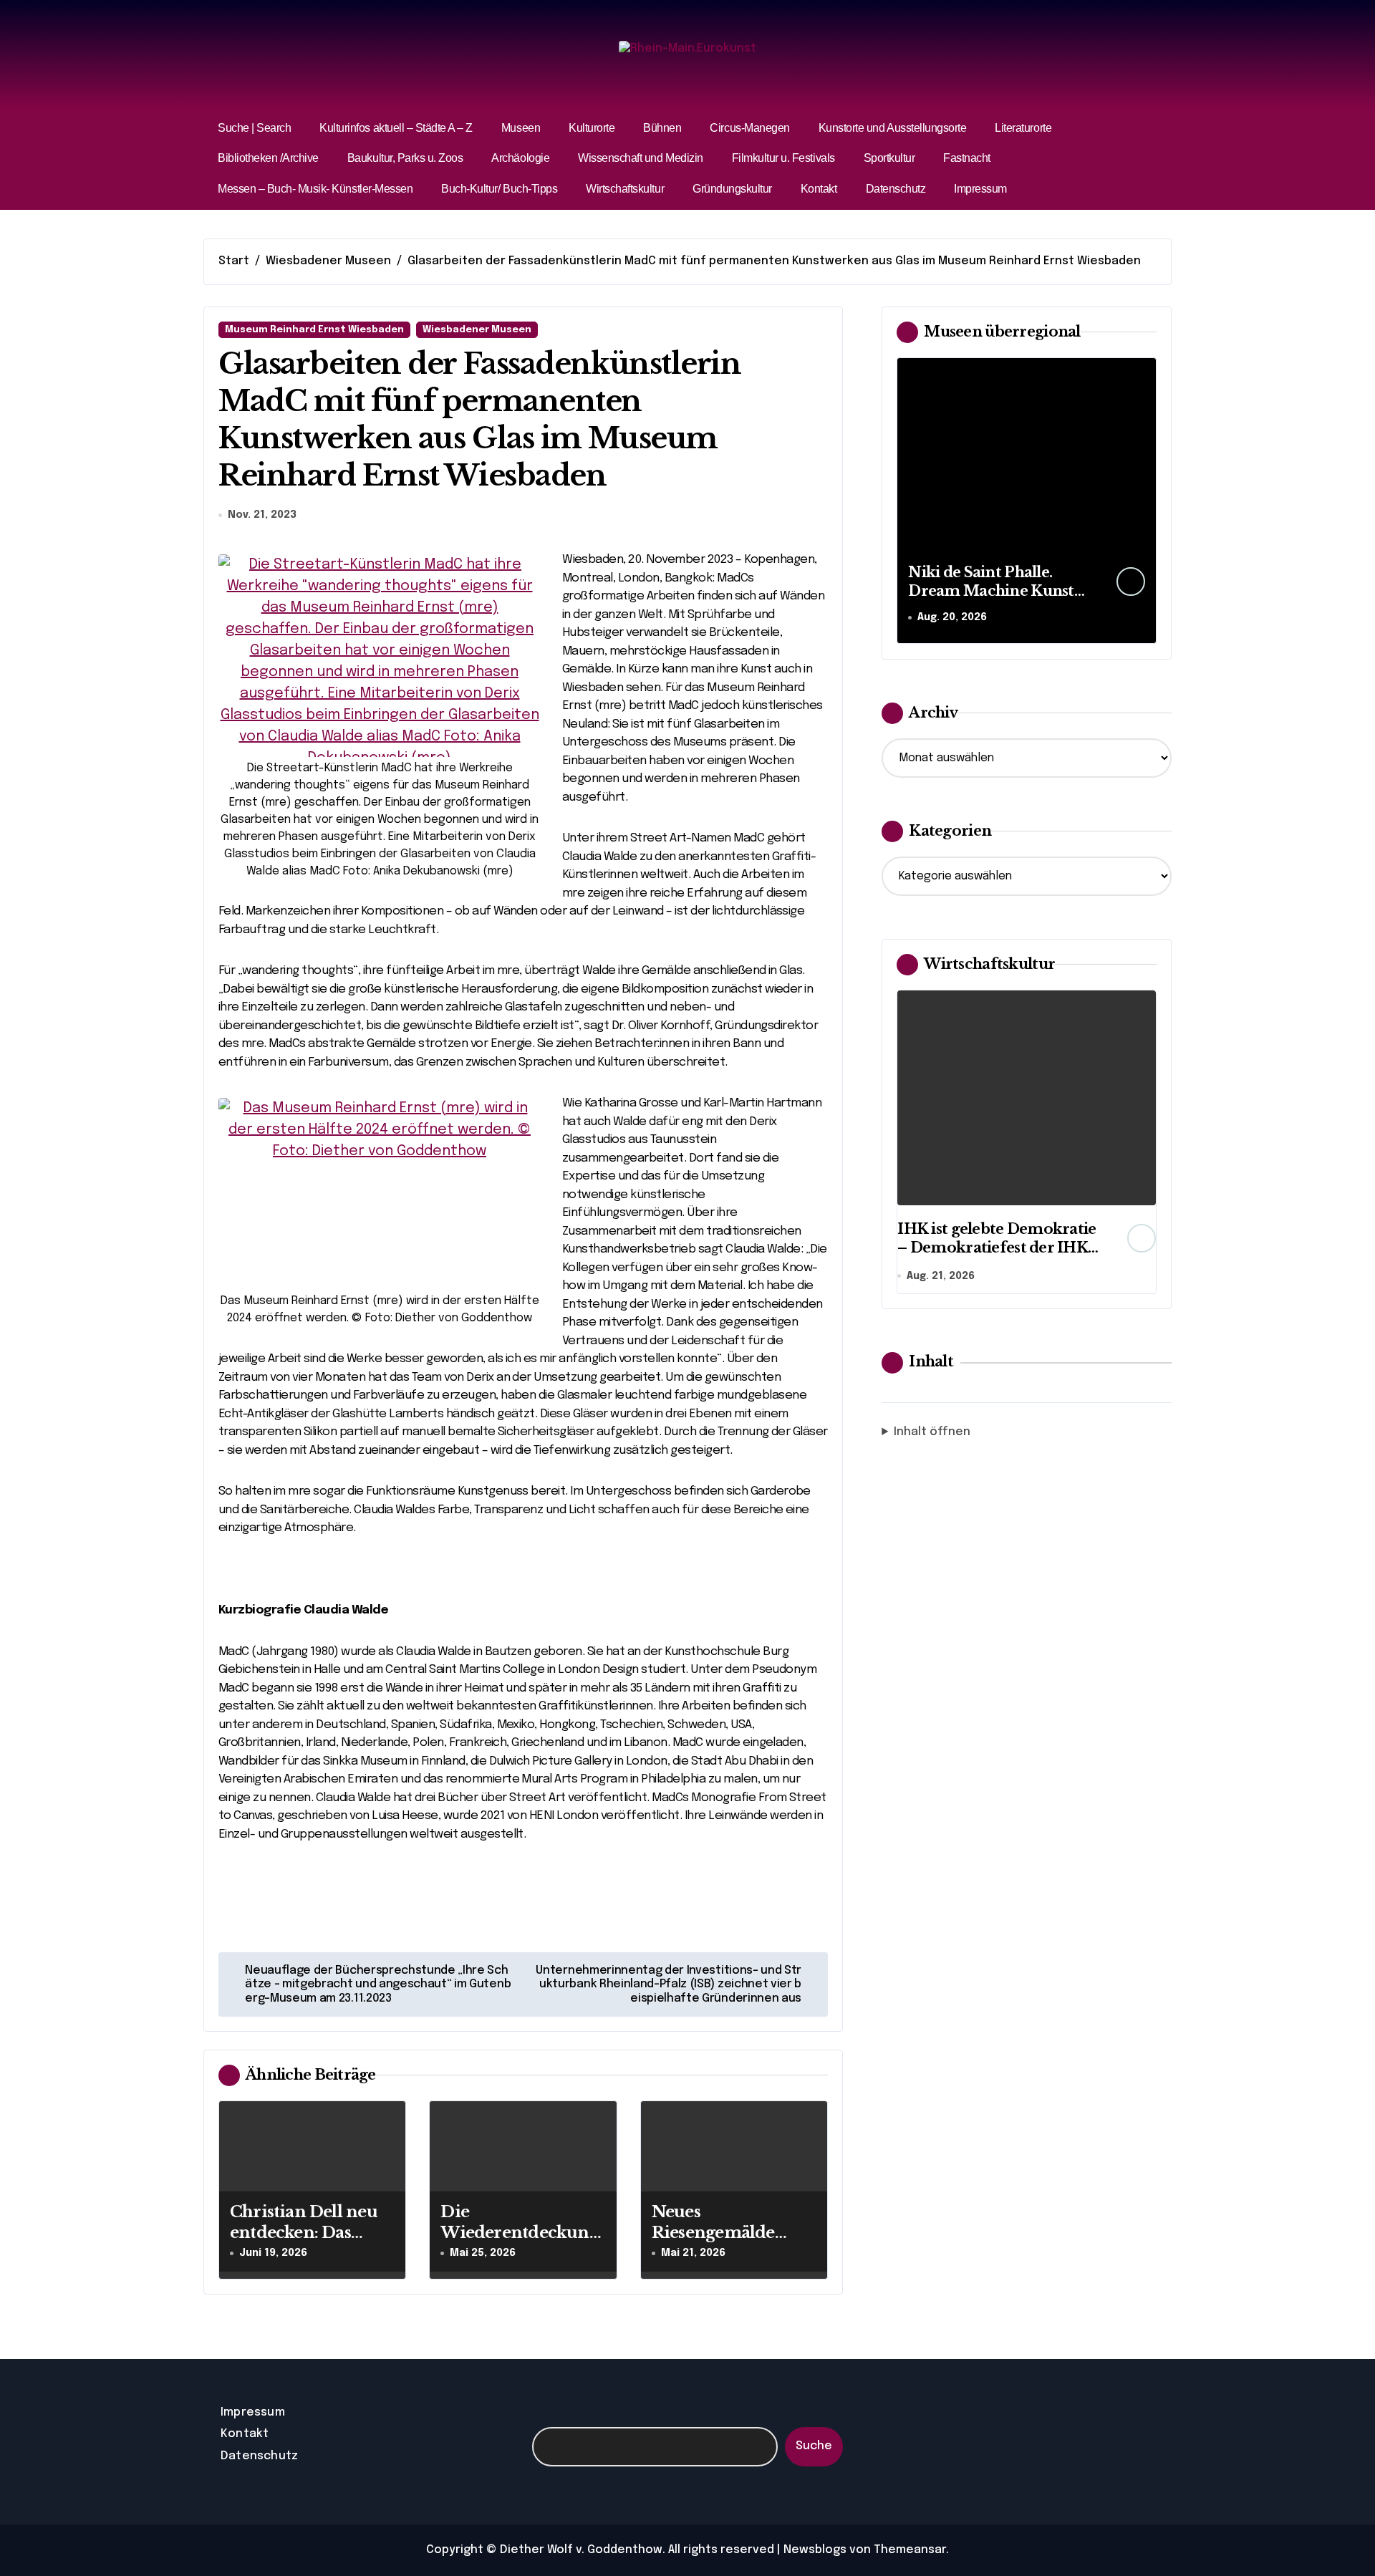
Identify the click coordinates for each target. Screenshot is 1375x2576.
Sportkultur (889, 158)
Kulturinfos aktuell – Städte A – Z (396, 128)
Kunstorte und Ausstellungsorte (893, 128)
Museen (521, 128)
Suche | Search (254, 128)
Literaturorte (1023, 128)
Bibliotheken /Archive (268, 158)
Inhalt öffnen (932, 1432)
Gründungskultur (732, 189)
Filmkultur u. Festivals (783, 158)
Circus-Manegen (749, 128)
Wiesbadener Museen (477, 330)
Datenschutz (896, 189)
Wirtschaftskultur (625, 189)
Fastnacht (967, 158)
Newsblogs (815, 2550)
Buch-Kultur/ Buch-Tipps (499, 189)
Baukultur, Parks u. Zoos (405, 158)
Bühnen (662, 128)
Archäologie (520, 158)
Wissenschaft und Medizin (640, 158)
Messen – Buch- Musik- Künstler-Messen (315, 189)
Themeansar (910, 2550)
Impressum (980, 189)
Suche (814, 2446)
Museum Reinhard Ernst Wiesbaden (314, 330)
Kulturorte (592, 128)
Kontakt (819, 189)
